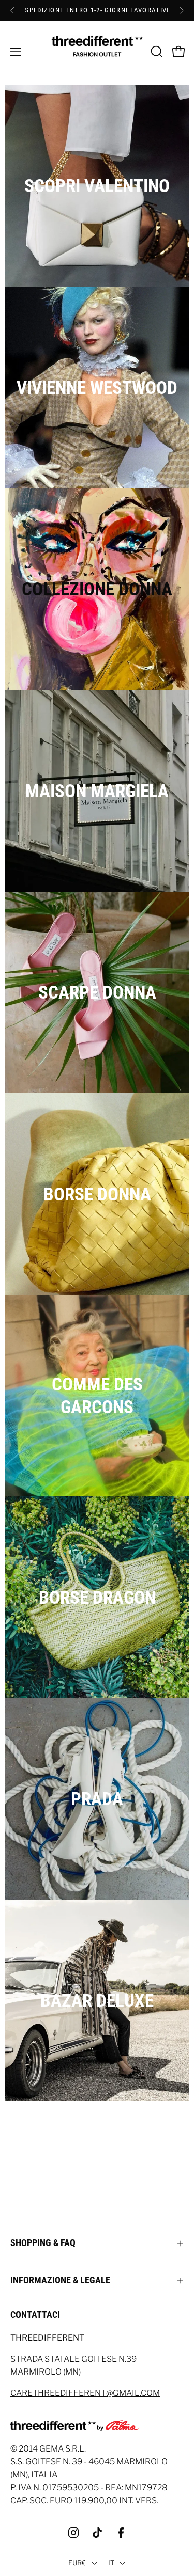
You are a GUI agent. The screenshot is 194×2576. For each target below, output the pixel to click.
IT (111, 2563)
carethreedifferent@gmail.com (85, 2393)
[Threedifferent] (97, 52)
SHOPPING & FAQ (43, 2243)
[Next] (182, 10)
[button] (156, 52)
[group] (97, 10)
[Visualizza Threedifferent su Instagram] (73, 2533)
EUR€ (77, 2563)
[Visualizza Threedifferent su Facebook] (121, 2533)
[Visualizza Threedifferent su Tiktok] (97, 2533)
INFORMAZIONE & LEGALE (60, 2280)
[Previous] (12, 10)
